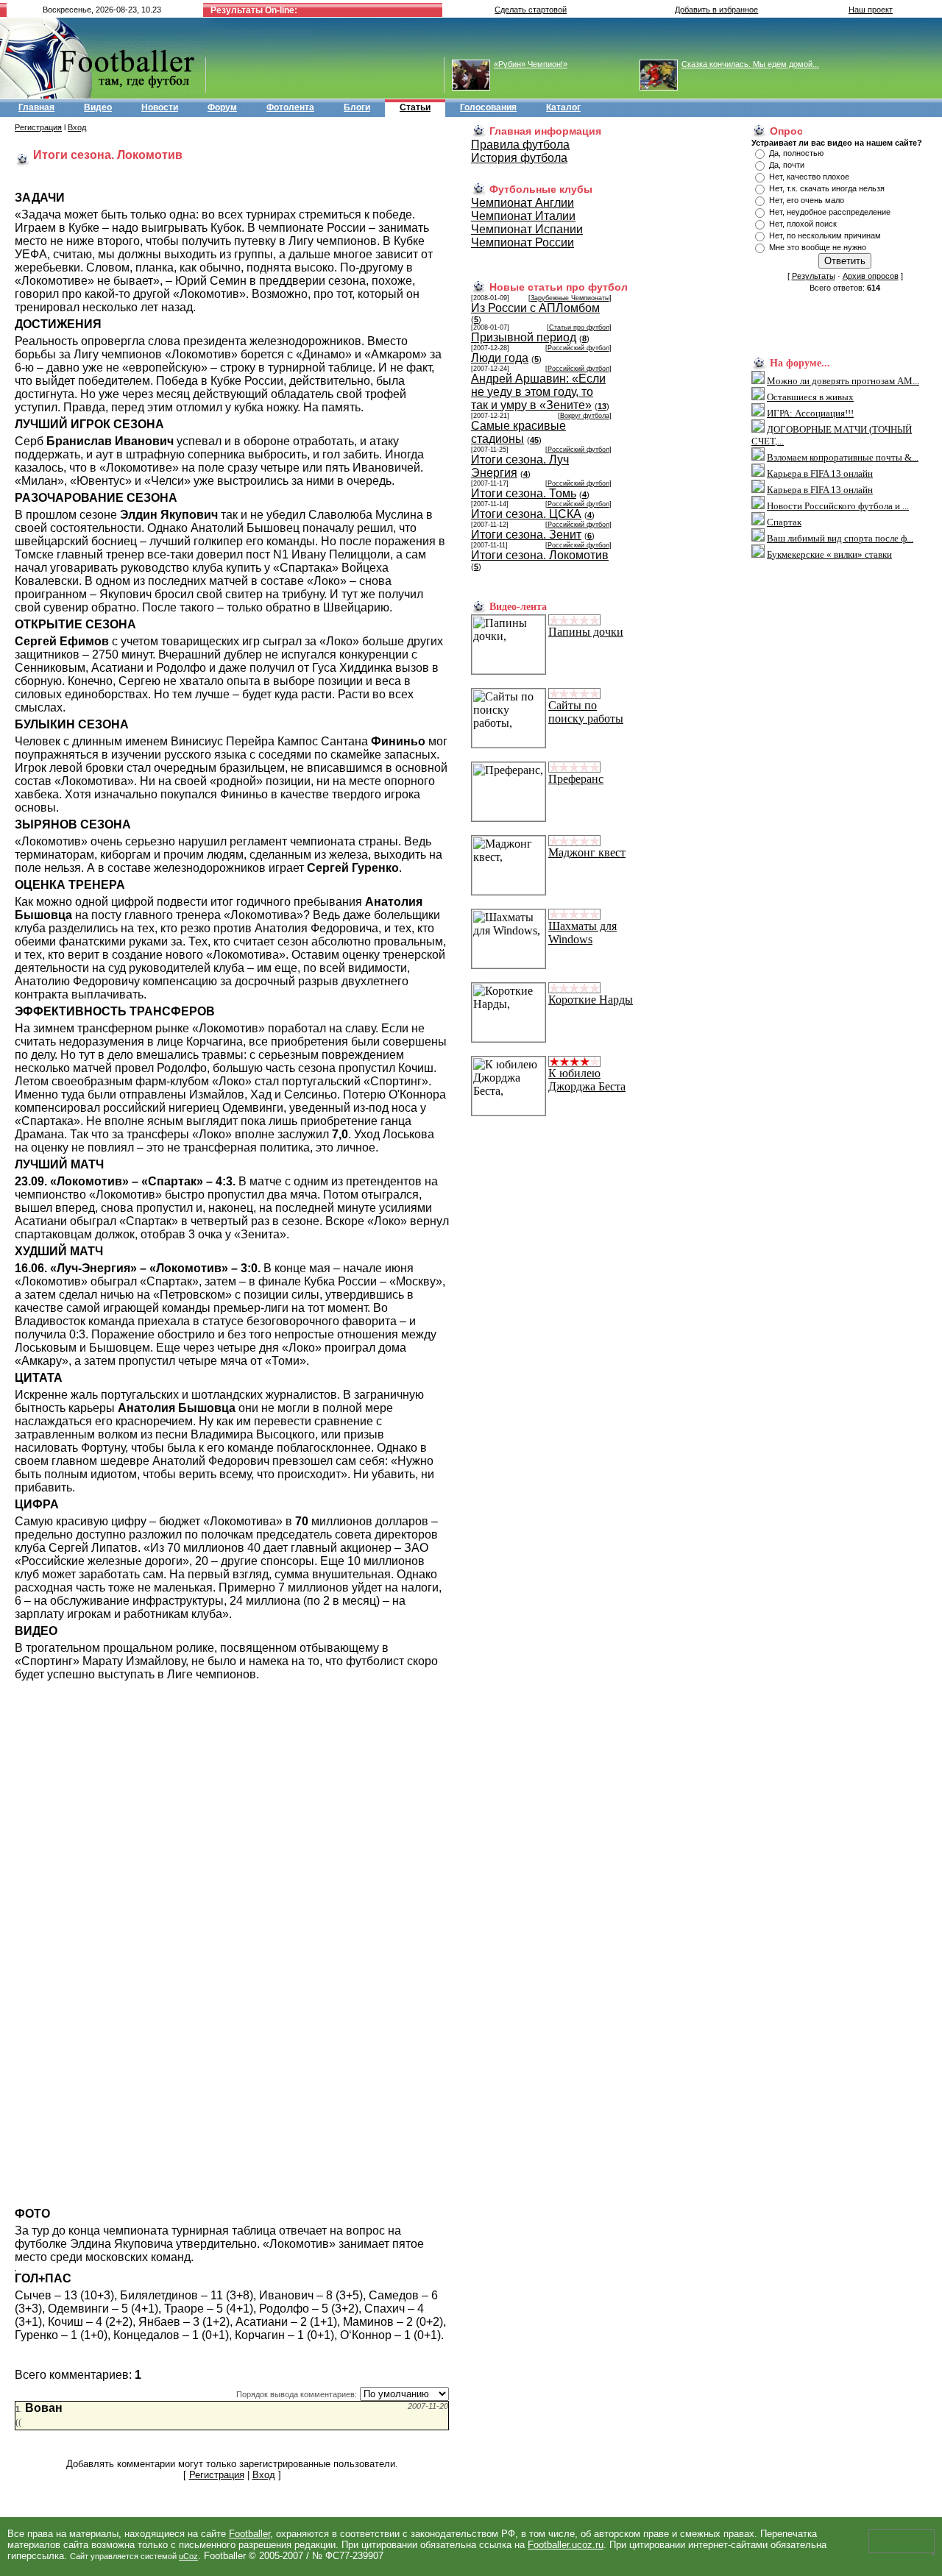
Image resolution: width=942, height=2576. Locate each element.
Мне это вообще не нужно (818, 247)
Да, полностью (796, 153)
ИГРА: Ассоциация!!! (810, 413)
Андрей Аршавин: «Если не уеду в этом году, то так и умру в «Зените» (538, 392)
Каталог (563, 107)
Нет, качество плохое (809, 177)
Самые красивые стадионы (518, 432)
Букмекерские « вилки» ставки (829, 554)
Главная (36, 107)
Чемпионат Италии (523, 216)
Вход (77, 127)
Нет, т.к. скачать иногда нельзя (827, 188)
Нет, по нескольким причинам (825, 235)
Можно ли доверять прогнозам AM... (843, 381)
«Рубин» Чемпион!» (531, 64)
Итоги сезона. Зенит (526, 535)
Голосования (488, 107)
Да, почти (787, 165)
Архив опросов (871, 276)
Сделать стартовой (531, 10)
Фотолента (290, 107)
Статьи (415, 107)
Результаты (814, 276)
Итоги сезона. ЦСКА (526, 514)
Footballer (249, 2534)
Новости (160, 107)
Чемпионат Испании (527, 229)
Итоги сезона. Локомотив (540, 555)
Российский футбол (578, 348)
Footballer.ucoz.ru (566, 2545)
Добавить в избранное (716, 10)
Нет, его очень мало (807, 200)
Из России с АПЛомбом (535, 308)
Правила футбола (520, 145)
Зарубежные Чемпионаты (570, 298)
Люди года (500, 358)
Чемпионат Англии (523, 203)
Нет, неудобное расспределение (830, 212)
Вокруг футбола (585, 416)
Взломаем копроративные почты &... (843, 457)
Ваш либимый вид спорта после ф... (840, 538)
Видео (98, 107)
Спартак (784, 522)
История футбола (519, 158)
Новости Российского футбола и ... (838, 506)
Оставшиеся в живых (810, 397)
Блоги (357, 107)
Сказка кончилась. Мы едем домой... (750, 64)
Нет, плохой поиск (803, 224)
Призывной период (524, 337)
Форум (222, 107)
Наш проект (871, 10)
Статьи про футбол (579, 327)
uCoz (188, 2556)
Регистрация (38, 127)
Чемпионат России (523, 242)
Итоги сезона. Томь (524, 493)
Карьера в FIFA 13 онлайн (820, 473)
